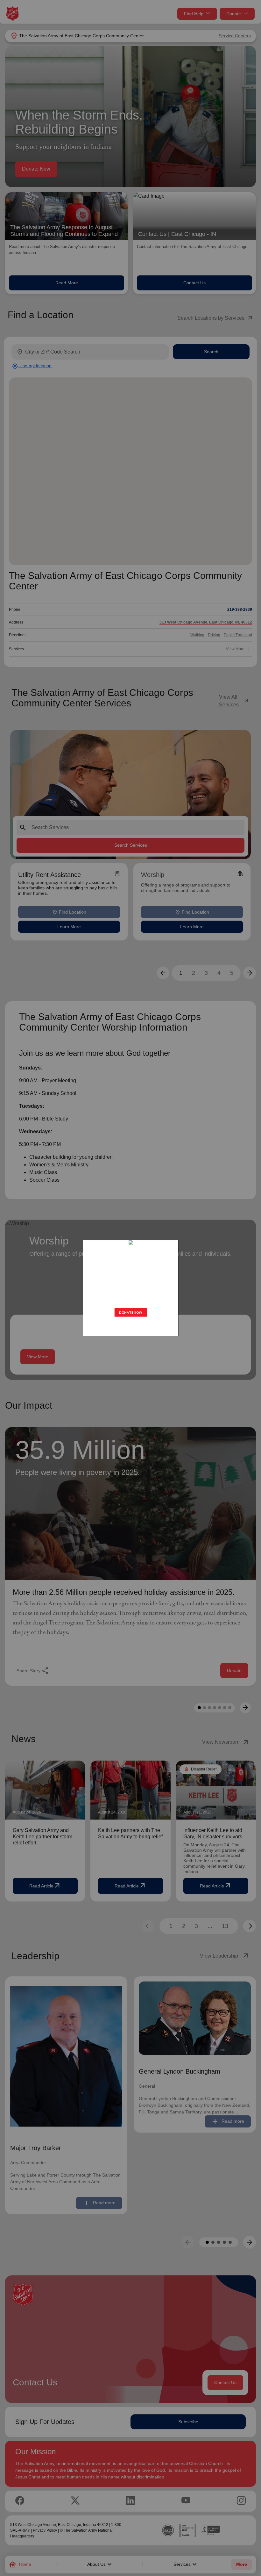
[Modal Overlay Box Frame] (130, 1288)
